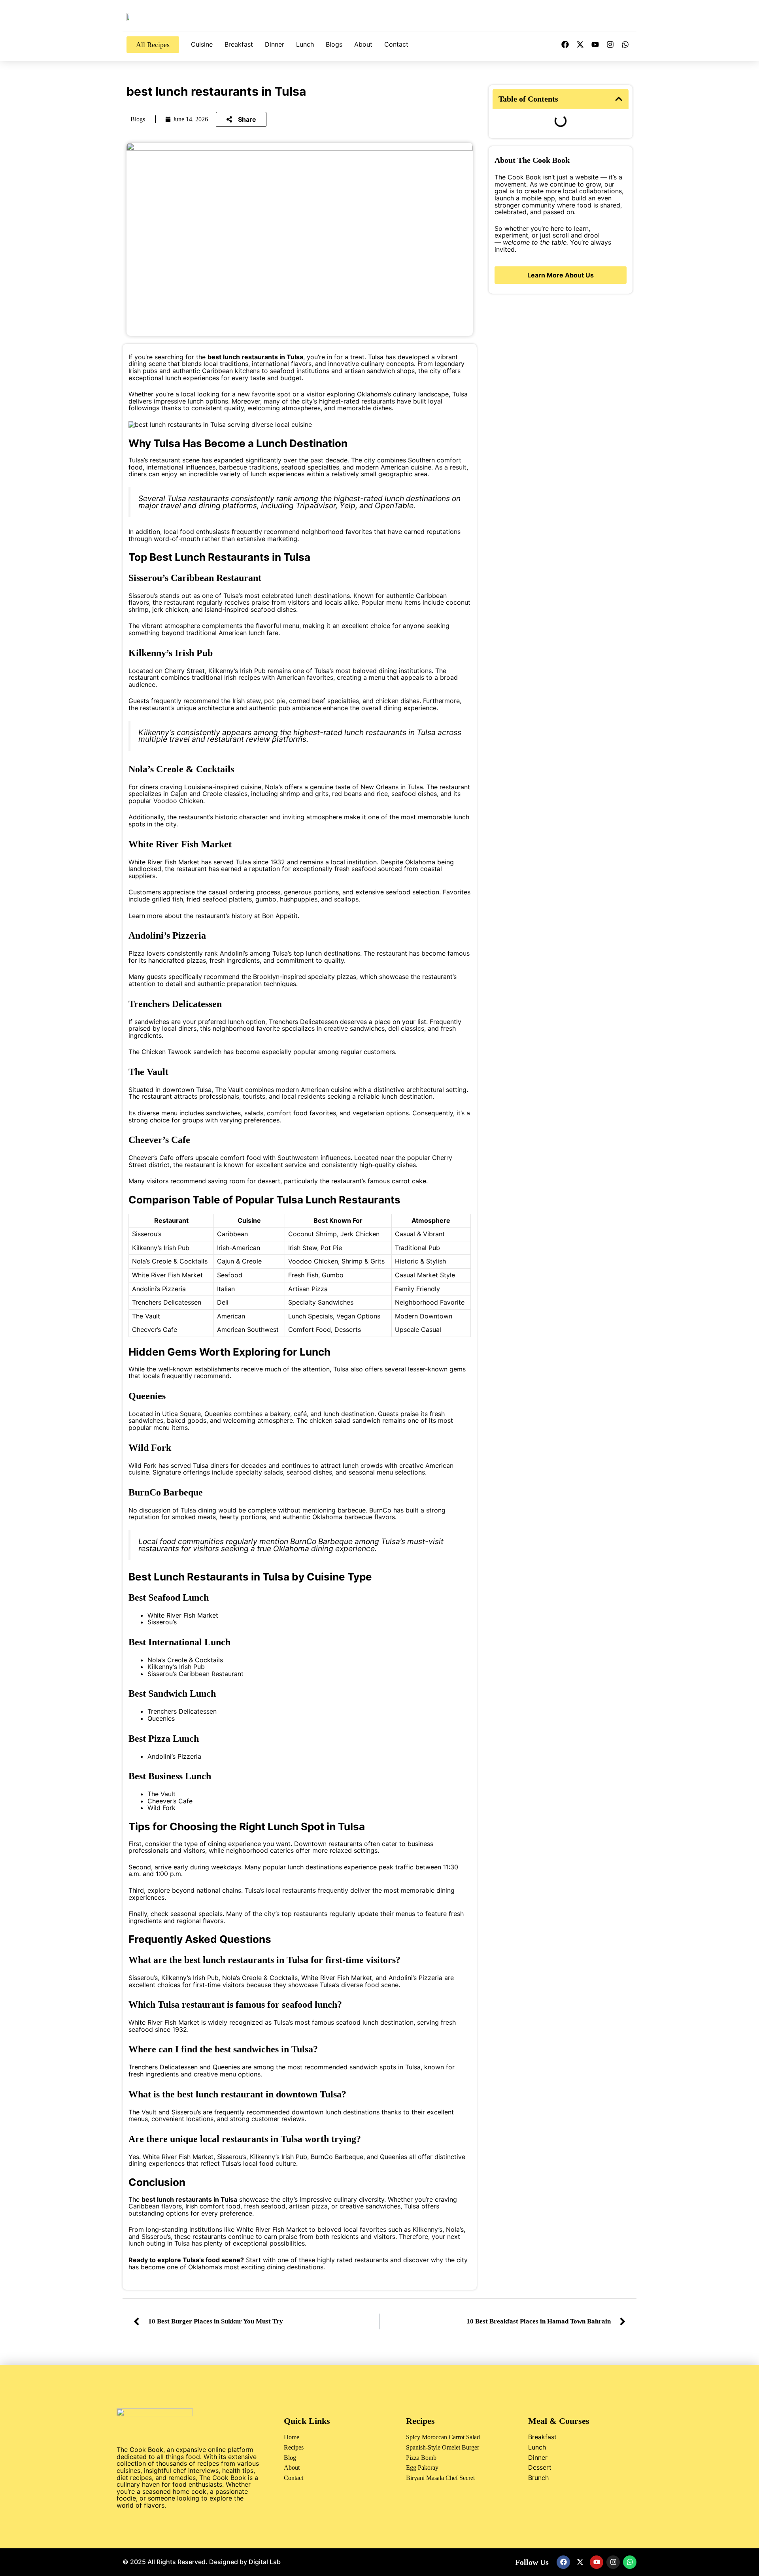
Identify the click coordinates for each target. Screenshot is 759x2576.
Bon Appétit (280, 916)
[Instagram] (610, 45)
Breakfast (239, 44)
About (363, 44)
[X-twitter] (580, 45)
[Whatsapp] (625, 45)
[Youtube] (595, 45)
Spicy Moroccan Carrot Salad (443, 2437)
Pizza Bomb (421, 2458)
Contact (396, 44)
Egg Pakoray (422, 2468)
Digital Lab (265, 2562)
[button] (619, 99)
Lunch (305, 44)
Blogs (334, 44)
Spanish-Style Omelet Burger (443, 2447)
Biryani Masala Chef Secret (440, 2478)
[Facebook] (565, 45)
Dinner (275, 44)
